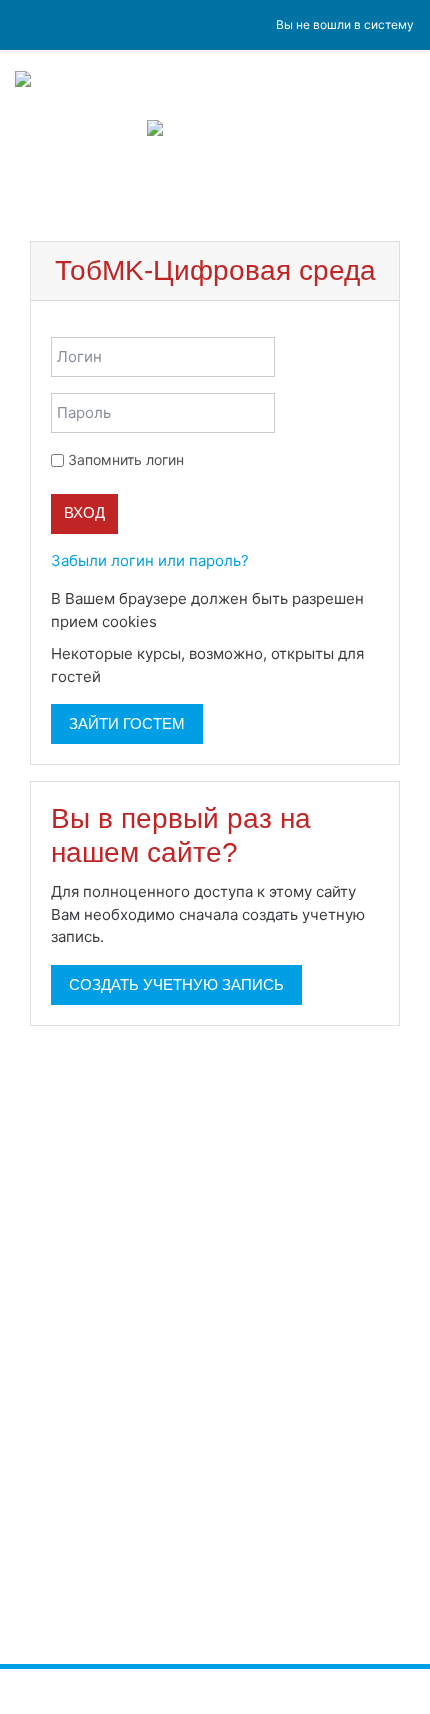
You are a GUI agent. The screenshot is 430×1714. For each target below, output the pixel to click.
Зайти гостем (127, 723)
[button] (170, 623)
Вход (84, 512)
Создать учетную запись (176, 984)
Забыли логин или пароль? (150, 560)
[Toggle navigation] (402, 186)
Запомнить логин (126, 459)
